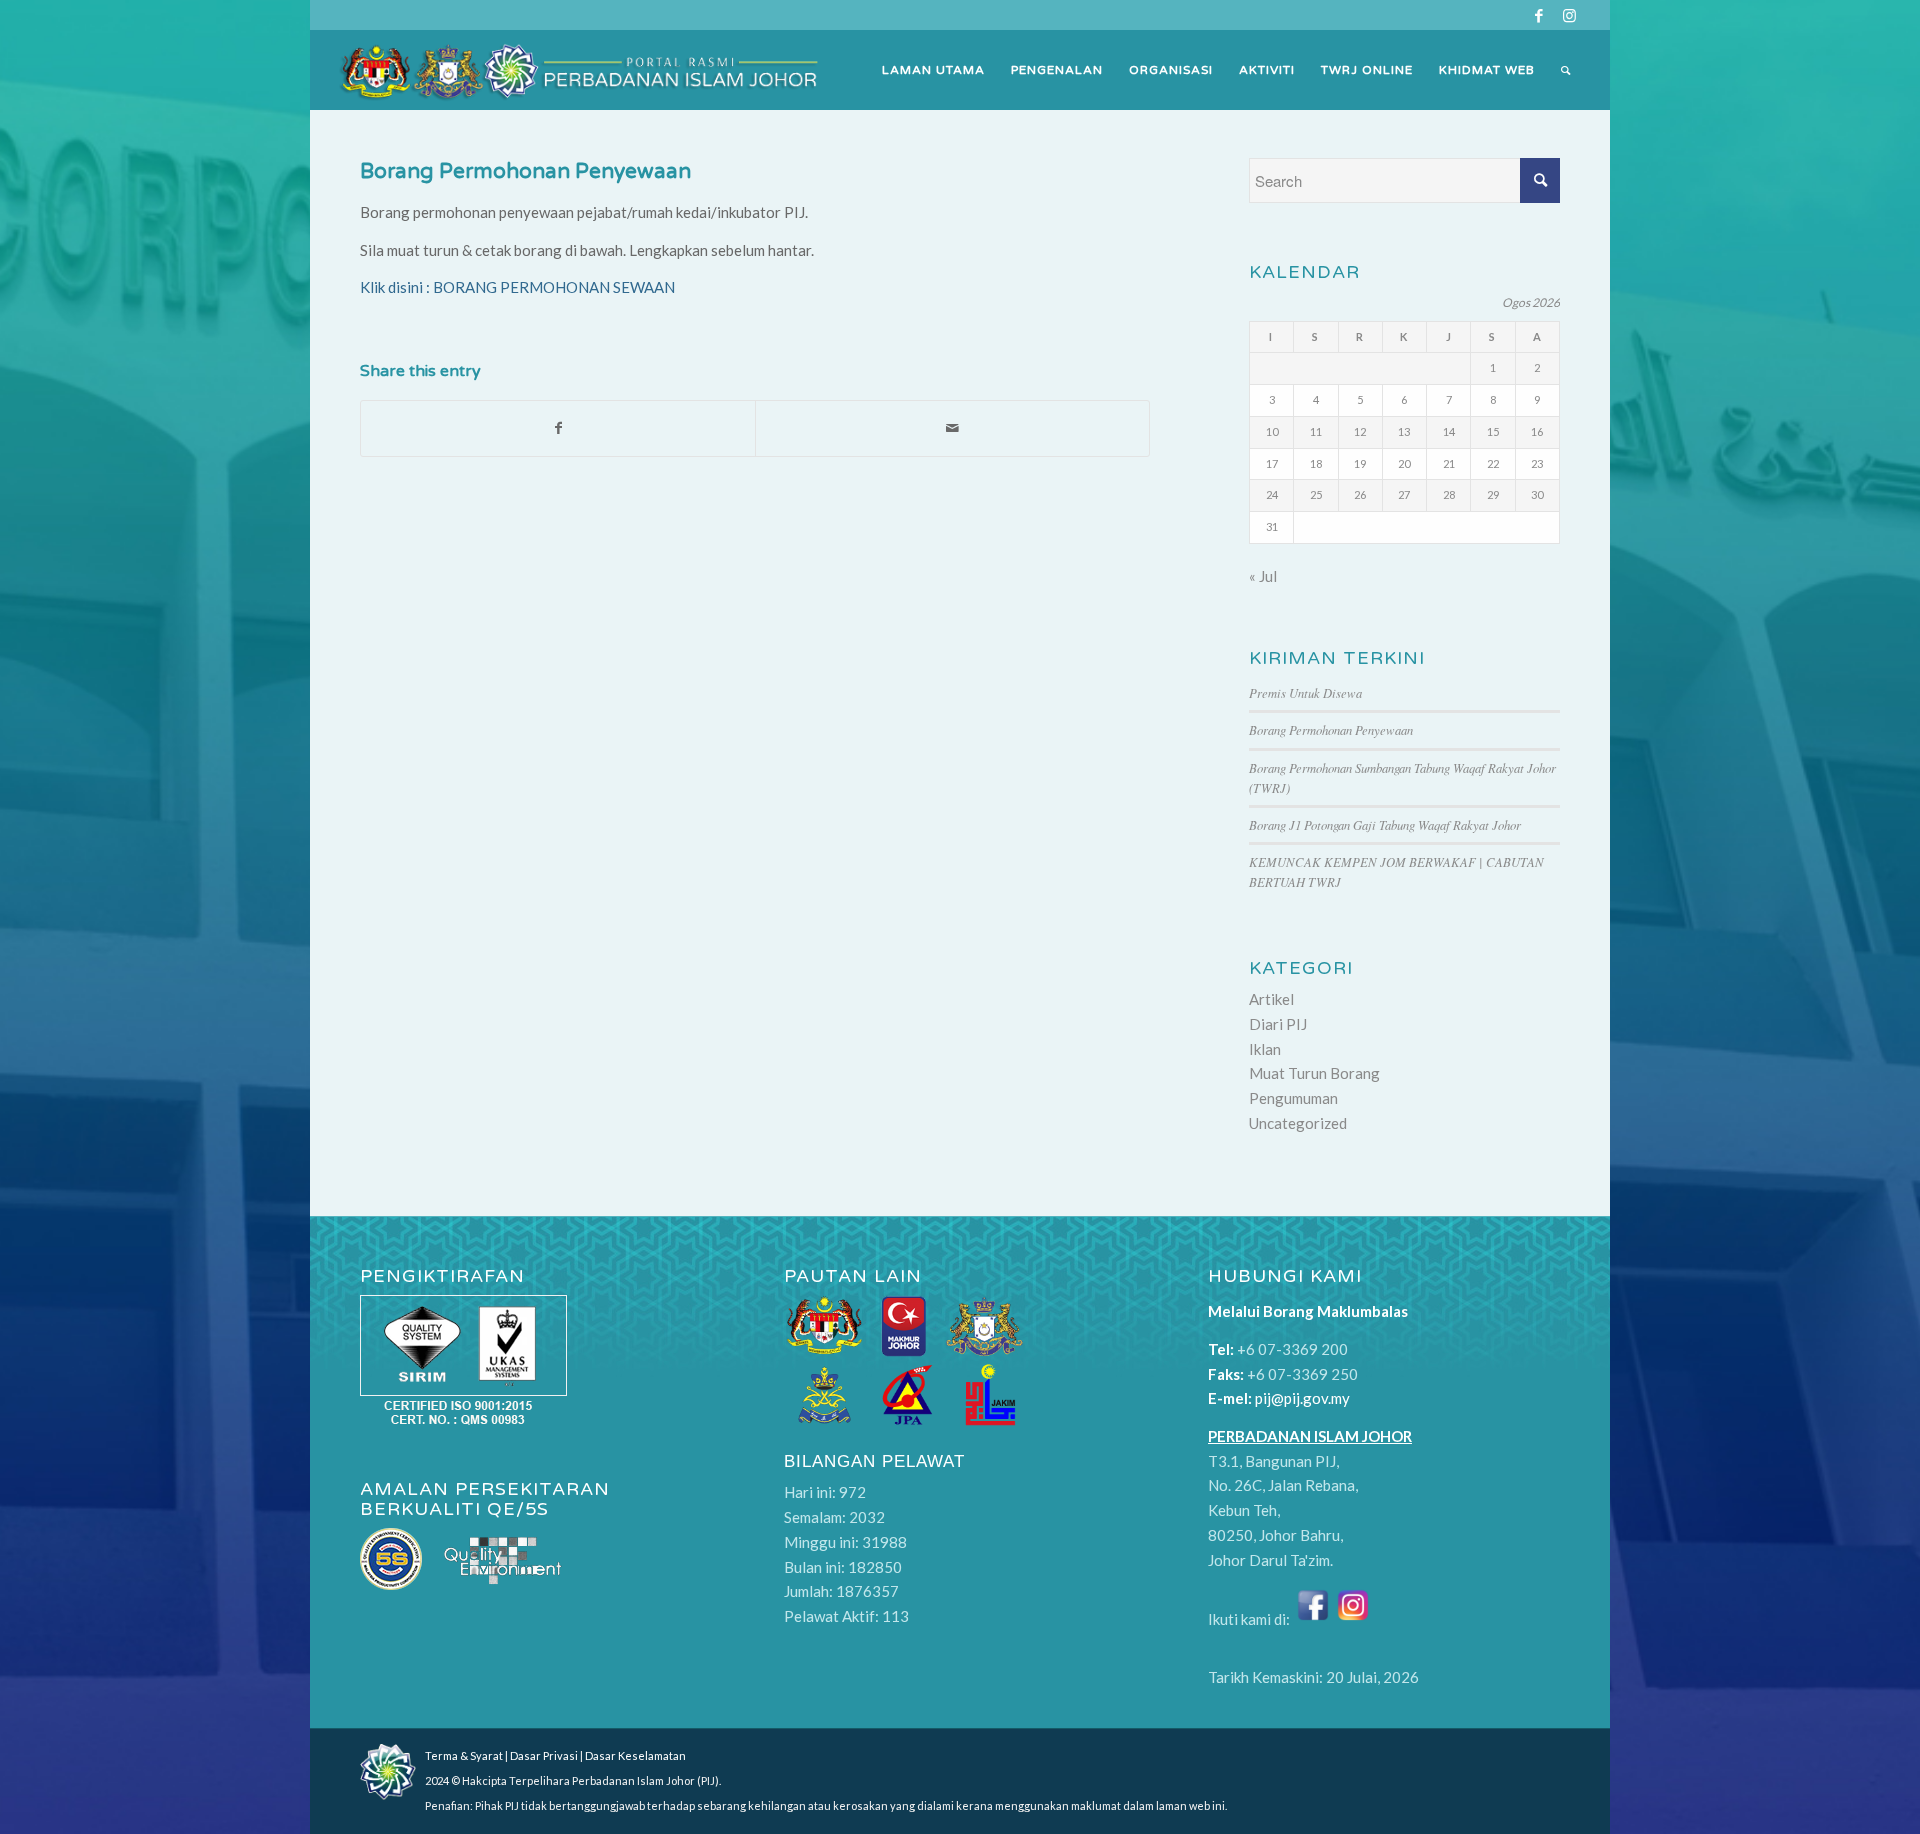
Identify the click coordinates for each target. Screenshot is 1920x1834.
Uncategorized (1298, 1123)
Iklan (1265, 1049)
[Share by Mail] (952, 428)
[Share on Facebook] (558, 428)
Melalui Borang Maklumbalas (1308, 1311)
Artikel (1271, 999)
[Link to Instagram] (1569, 15)
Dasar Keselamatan (635, 1755)
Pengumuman (1293, 1098)
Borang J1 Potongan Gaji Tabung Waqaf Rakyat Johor (1385, 824)
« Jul (1263, 576)
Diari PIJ (1278, 1024)
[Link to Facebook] (1538, 15)
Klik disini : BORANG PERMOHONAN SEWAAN (517, 287)
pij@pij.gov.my (1302, 1398)
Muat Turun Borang (1314, 1073)
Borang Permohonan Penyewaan (525, 171)
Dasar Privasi (544, 1755)
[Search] (1566, 70)
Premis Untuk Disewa (1305, 692)
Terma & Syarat (464, 1755)
